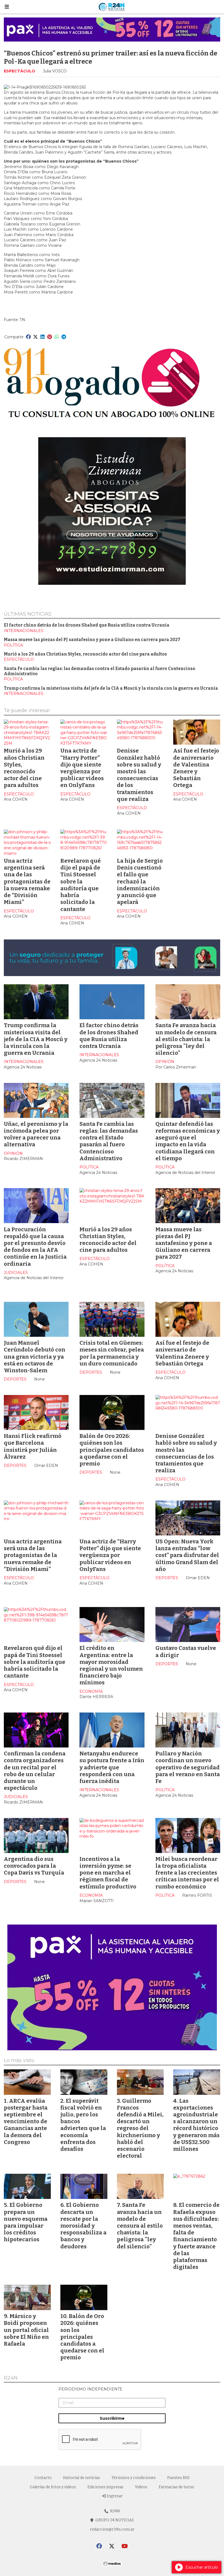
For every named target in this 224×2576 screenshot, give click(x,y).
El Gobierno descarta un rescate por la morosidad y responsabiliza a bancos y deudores (83, 2226)
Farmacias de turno (176, 2487)
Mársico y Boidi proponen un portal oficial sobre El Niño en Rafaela (26, 2330)
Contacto (43, 2478)
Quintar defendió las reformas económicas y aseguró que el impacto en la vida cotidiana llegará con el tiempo (188, 1141)
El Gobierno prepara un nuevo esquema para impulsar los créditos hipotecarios (26, 2222)
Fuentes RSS (178, 2478)
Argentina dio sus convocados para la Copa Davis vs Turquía (34, 1866)
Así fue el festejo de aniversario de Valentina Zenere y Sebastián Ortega (196, 768)
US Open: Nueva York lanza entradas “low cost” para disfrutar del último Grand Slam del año (187, 1555)
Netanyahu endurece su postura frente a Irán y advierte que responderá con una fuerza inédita (112, 1767)
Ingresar (114, 2496)
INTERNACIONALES (24, 631)
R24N (11, 2378)
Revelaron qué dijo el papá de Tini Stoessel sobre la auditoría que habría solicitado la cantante (81, 885)
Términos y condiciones (134, 2478)
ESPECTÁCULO (20, 71)
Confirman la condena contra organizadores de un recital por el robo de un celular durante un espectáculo (35, 1771)
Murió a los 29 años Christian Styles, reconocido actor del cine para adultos (85, 654)
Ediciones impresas (105, 2487)
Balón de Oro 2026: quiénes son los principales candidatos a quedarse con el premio (112, 1450)
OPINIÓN (165, 1062)
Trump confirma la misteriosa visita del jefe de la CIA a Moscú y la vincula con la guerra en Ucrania (111, 688)
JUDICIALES (16, 1273)
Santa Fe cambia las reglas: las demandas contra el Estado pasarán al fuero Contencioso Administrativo (109, 1141)
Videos (141, 2487)
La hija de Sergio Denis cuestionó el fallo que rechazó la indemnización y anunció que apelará (140, 881)
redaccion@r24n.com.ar (112, 2529)
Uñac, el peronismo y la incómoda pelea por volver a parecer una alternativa (36, 1134)
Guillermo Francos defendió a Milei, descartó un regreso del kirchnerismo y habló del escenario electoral (140, 2128)
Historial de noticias (82, 2478)
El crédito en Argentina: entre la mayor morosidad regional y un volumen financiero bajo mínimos (111, 1665)
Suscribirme (112, 2418)
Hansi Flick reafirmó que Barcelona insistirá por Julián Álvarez (33, 1446)
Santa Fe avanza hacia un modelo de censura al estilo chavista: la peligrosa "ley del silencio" (186, 1039)
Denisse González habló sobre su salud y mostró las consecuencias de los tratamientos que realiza (139, 775)
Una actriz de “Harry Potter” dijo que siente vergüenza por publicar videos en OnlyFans (82, 768)
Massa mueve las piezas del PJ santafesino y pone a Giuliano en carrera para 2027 (92, 640)
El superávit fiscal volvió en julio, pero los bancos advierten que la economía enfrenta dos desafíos (83, 2125)
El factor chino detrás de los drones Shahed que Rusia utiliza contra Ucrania (87, 625)
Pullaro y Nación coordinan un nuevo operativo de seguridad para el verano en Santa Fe (188, 1767)
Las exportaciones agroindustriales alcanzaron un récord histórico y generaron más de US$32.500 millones (196, 2125)
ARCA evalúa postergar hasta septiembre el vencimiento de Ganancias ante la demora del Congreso (26, 2121)
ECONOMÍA (91, 1691)
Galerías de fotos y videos (53, 2487)
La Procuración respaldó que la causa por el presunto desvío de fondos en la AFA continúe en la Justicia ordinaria (35, 1247)
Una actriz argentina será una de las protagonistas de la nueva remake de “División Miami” (27, 881)
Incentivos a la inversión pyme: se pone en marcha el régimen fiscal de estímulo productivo (108, 1873)
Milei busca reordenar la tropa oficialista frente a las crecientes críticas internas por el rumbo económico (187, 1873)
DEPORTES (15, 1379)
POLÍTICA (13, 645)
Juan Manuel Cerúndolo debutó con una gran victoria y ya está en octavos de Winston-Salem (35, 1357)
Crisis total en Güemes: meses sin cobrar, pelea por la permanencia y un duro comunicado (112, 1353)
